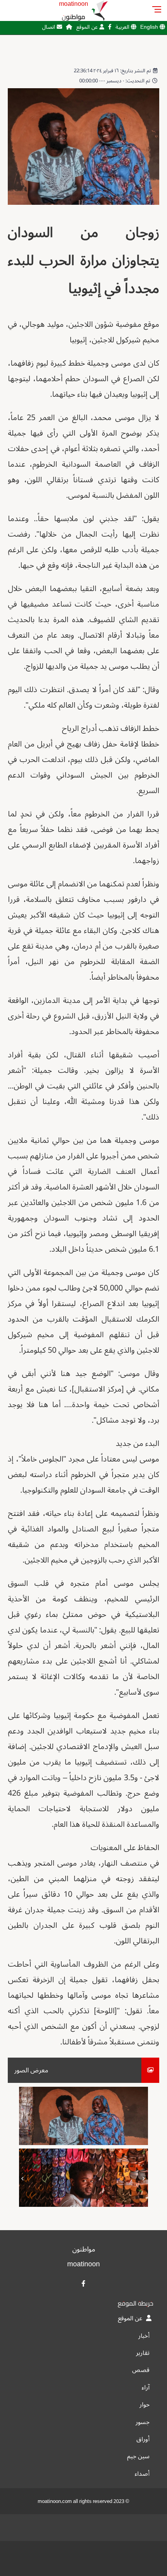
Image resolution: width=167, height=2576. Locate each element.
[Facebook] (110, 27)
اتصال (49, 27)
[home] (69, 27)
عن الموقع (88, 27)
